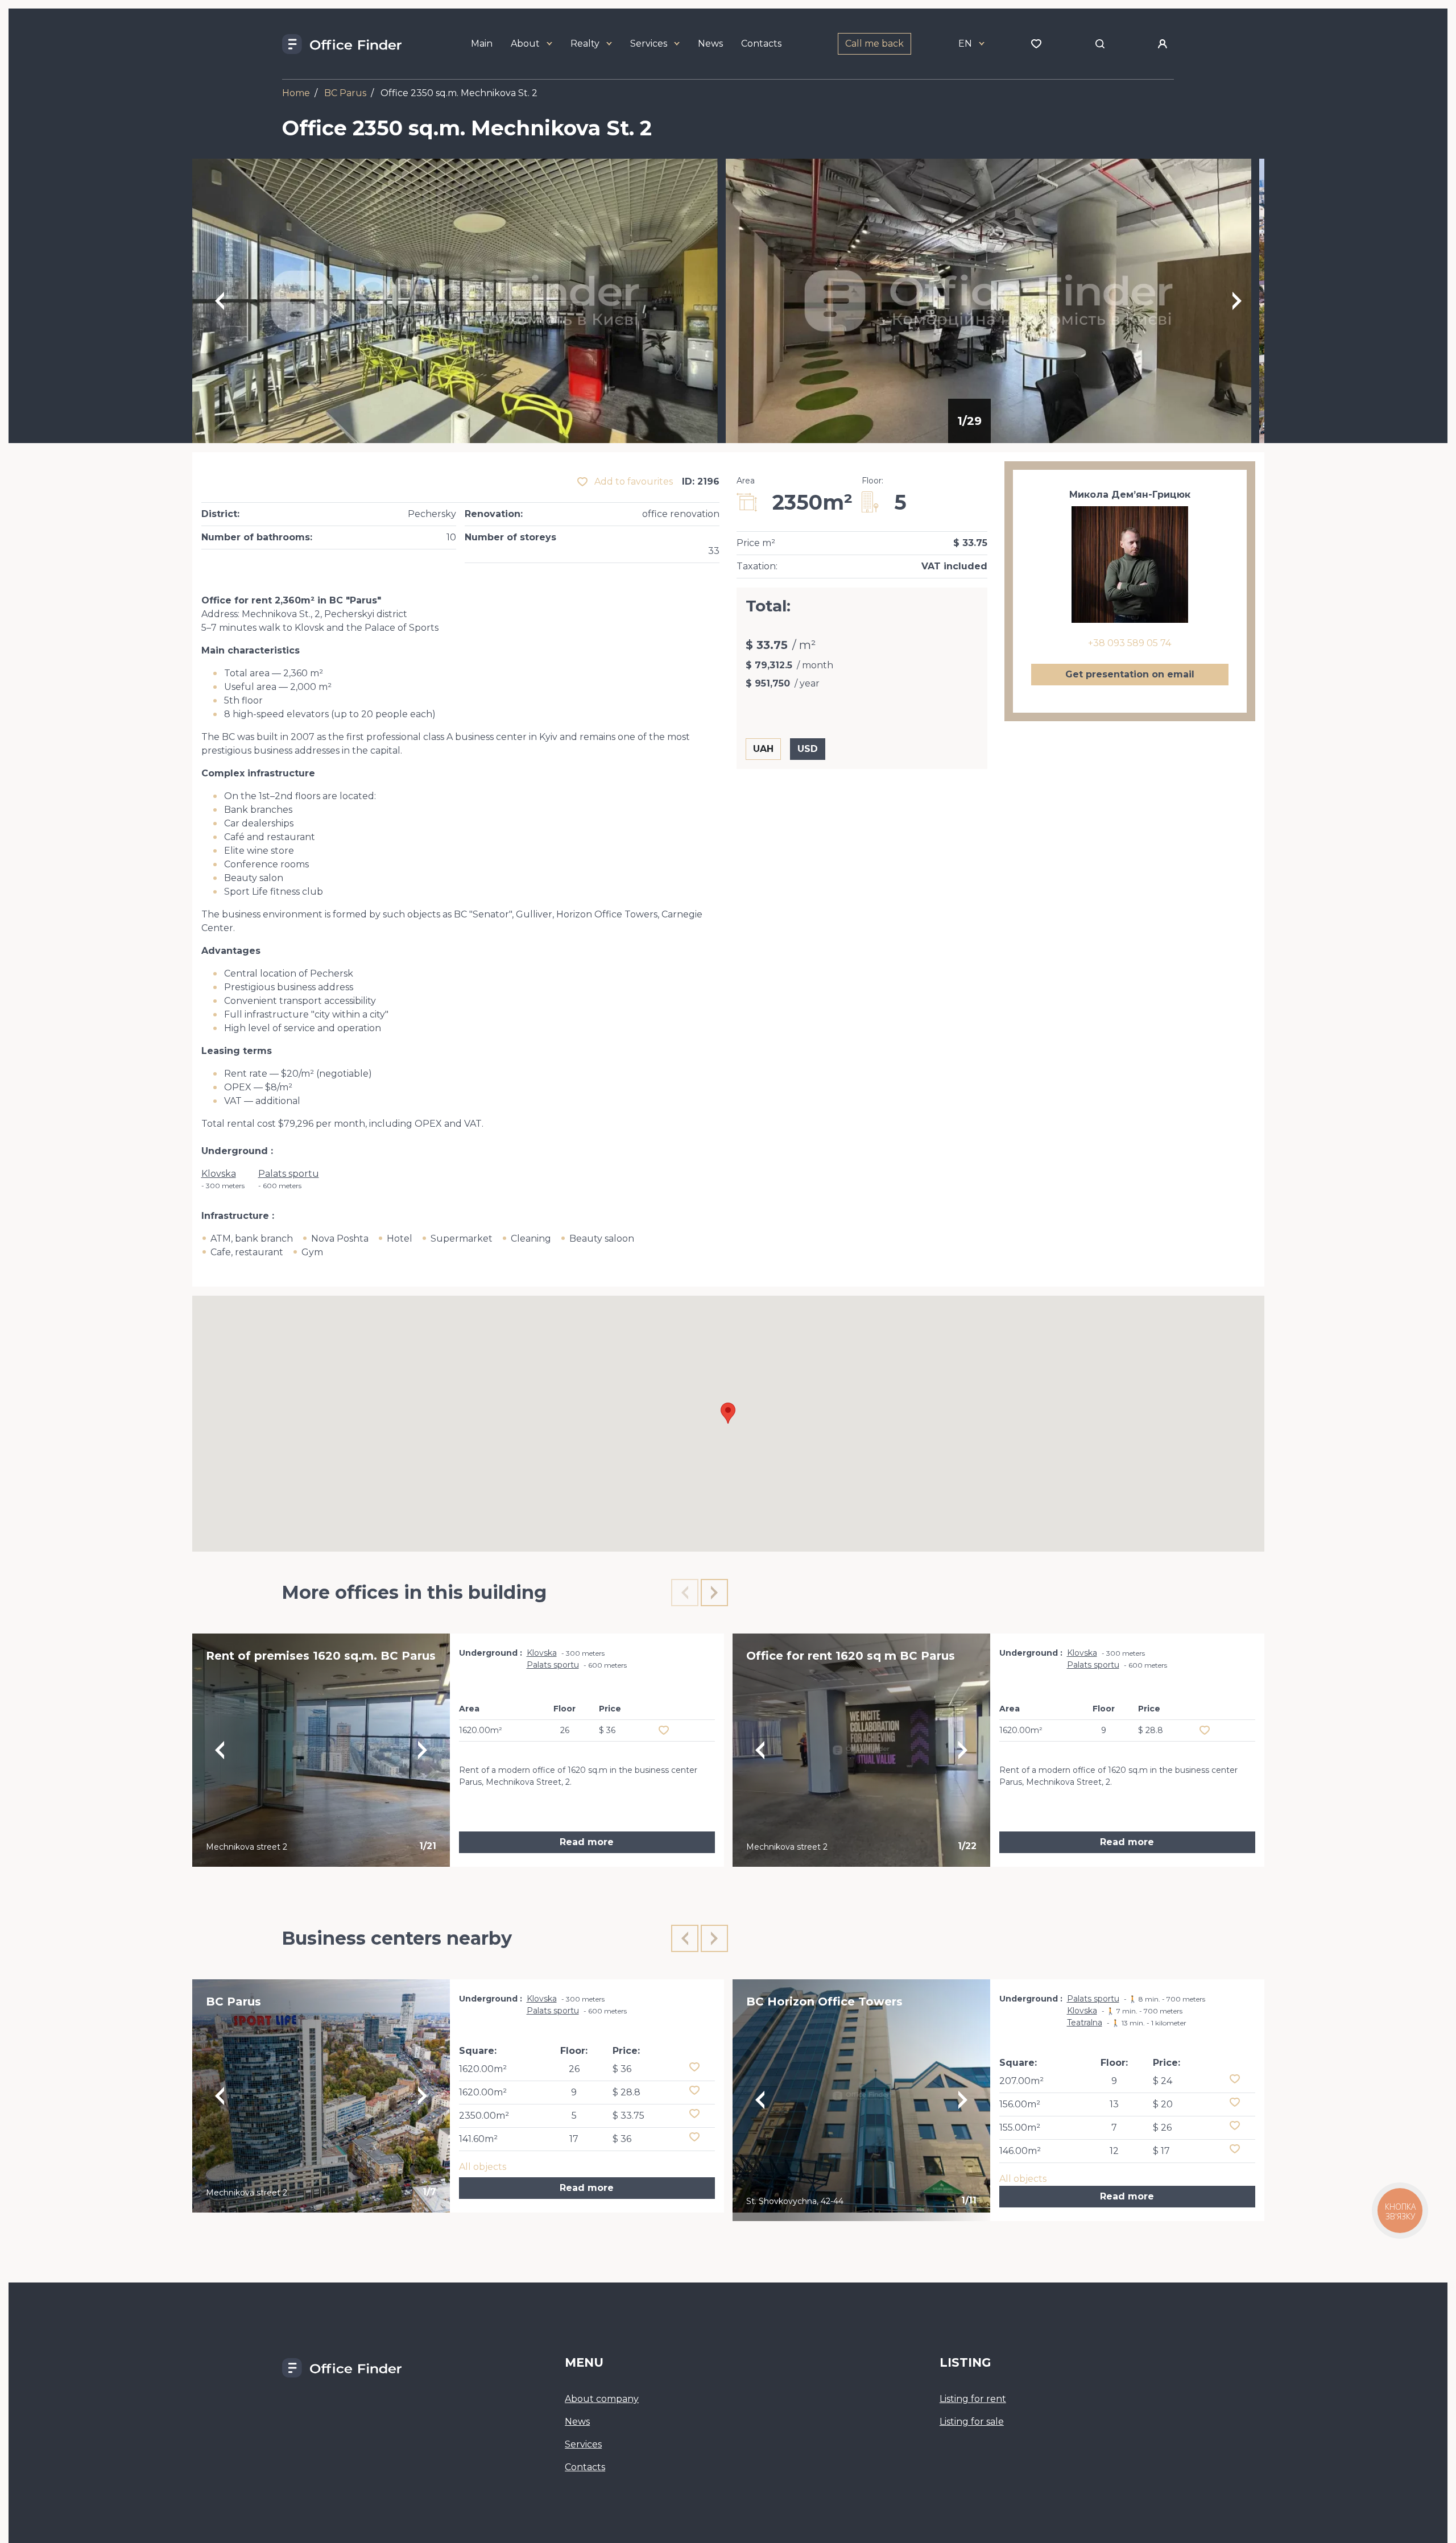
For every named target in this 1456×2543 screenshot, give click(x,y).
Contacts (761, 44)
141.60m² (478, 2139)
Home (296, 93)
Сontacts (585, 2467)
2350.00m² (484, 2116)
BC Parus (345, 93)
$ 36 (622, 2069)
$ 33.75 (628, 2116)
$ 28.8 (626, 2092)
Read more (587, 1842)
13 (1114, 2104)
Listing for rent (973, 2399)
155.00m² (1020, 2128)
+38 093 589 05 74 (1130, 643)
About (525, 44)
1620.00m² (483, 2069)
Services (649, 44)
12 (1114, 2151)
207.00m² (1021, 2081)
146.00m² (1020, 2151)
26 (574, 2069)
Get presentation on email (1130, 674)
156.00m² (1020, 2104)
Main (482, 44)
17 (574, 2139)
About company (602, 2399)
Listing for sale (972, 2422)
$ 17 (1161, 2151)
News (710, 44)
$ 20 (1163, 2104)
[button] (728, 1413)
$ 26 (1162, 2128)
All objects (483, 2167)
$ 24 (1163, 2081)
